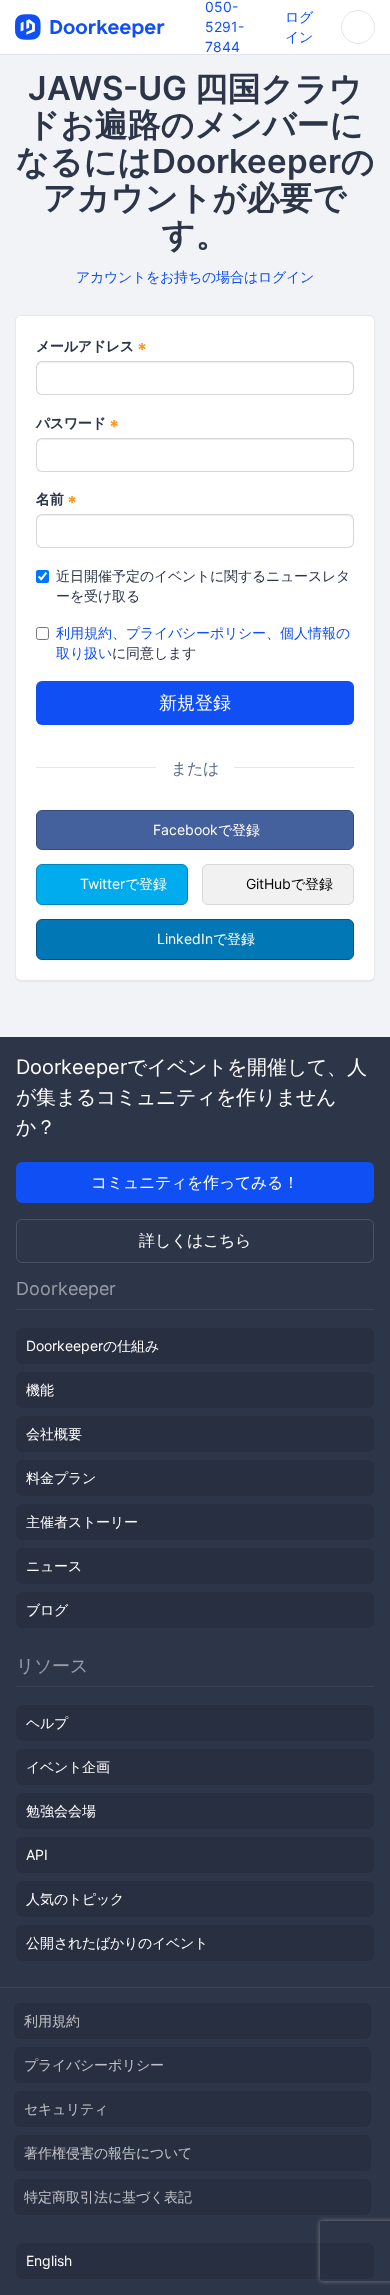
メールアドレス (91, 346)
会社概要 (54, 1433)
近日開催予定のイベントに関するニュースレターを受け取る (203, 585)
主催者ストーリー (82, 1521)
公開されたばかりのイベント (117, 1942)
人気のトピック (75, 1898)
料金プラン (61, 1477)
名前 (56, 499)
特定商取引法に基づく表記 (108, 2196)
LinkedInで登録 (206, 938)
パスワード (77, 423)
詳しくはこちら (195, 1240)
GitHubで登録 (289, 883)
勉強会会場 (61, 1810)
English (49, 2260)
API (37, 1854)
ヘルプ (47, 1722)
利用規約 (84, 632)
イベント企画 (68, 1766)
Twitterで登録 (123, 883)
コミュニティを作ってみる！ (195, 1182)
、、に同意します (203, 642)
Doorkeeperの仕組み (92, 1345)
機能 (40, 1389)
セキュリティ (66, 2108)
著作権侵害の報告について (108, 2152)
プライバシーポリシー (196, 632)
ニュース (54, 1565)
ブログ (47, 1609)
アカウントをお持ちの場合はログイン (195, 276)
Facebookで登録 (206, 829)
